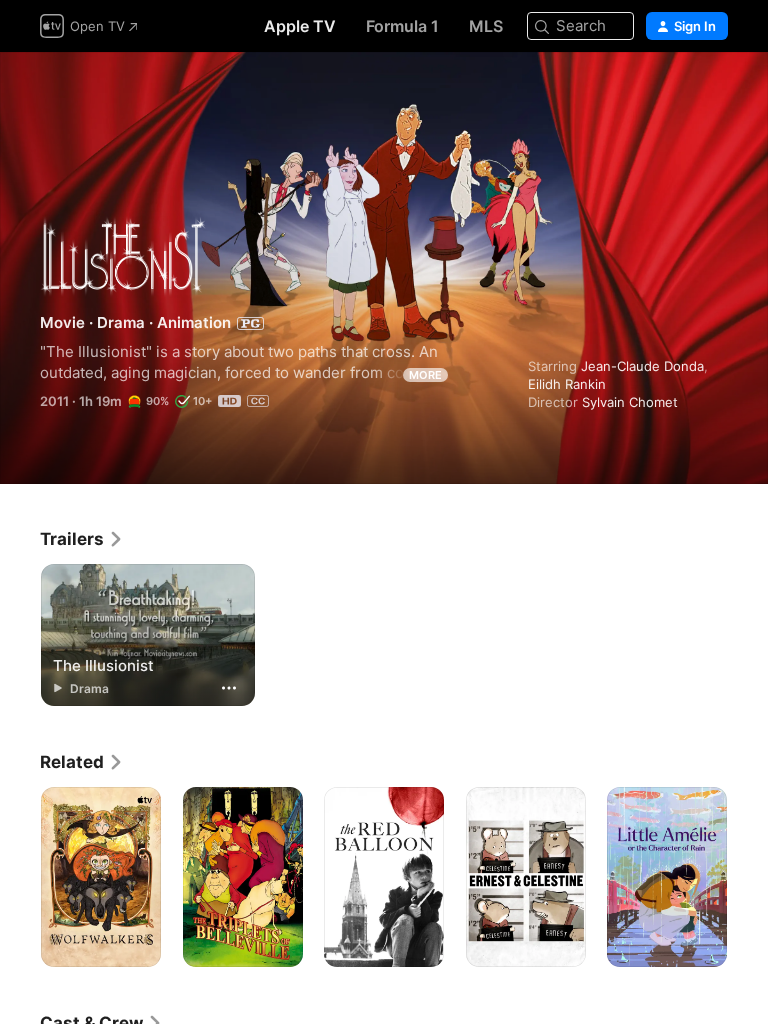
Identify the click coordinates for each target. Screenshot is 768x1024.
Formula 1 (402, 26)
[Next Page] (748, 877)
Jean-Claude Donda (642, 366)
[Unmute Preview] (714, 91)
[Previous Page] (20, 877)
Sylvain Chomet (630, 402)
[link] (82, 539)
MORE (425, 375)
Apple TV (300, 26)
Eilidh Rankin (567, 384)
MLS (486, 26)
